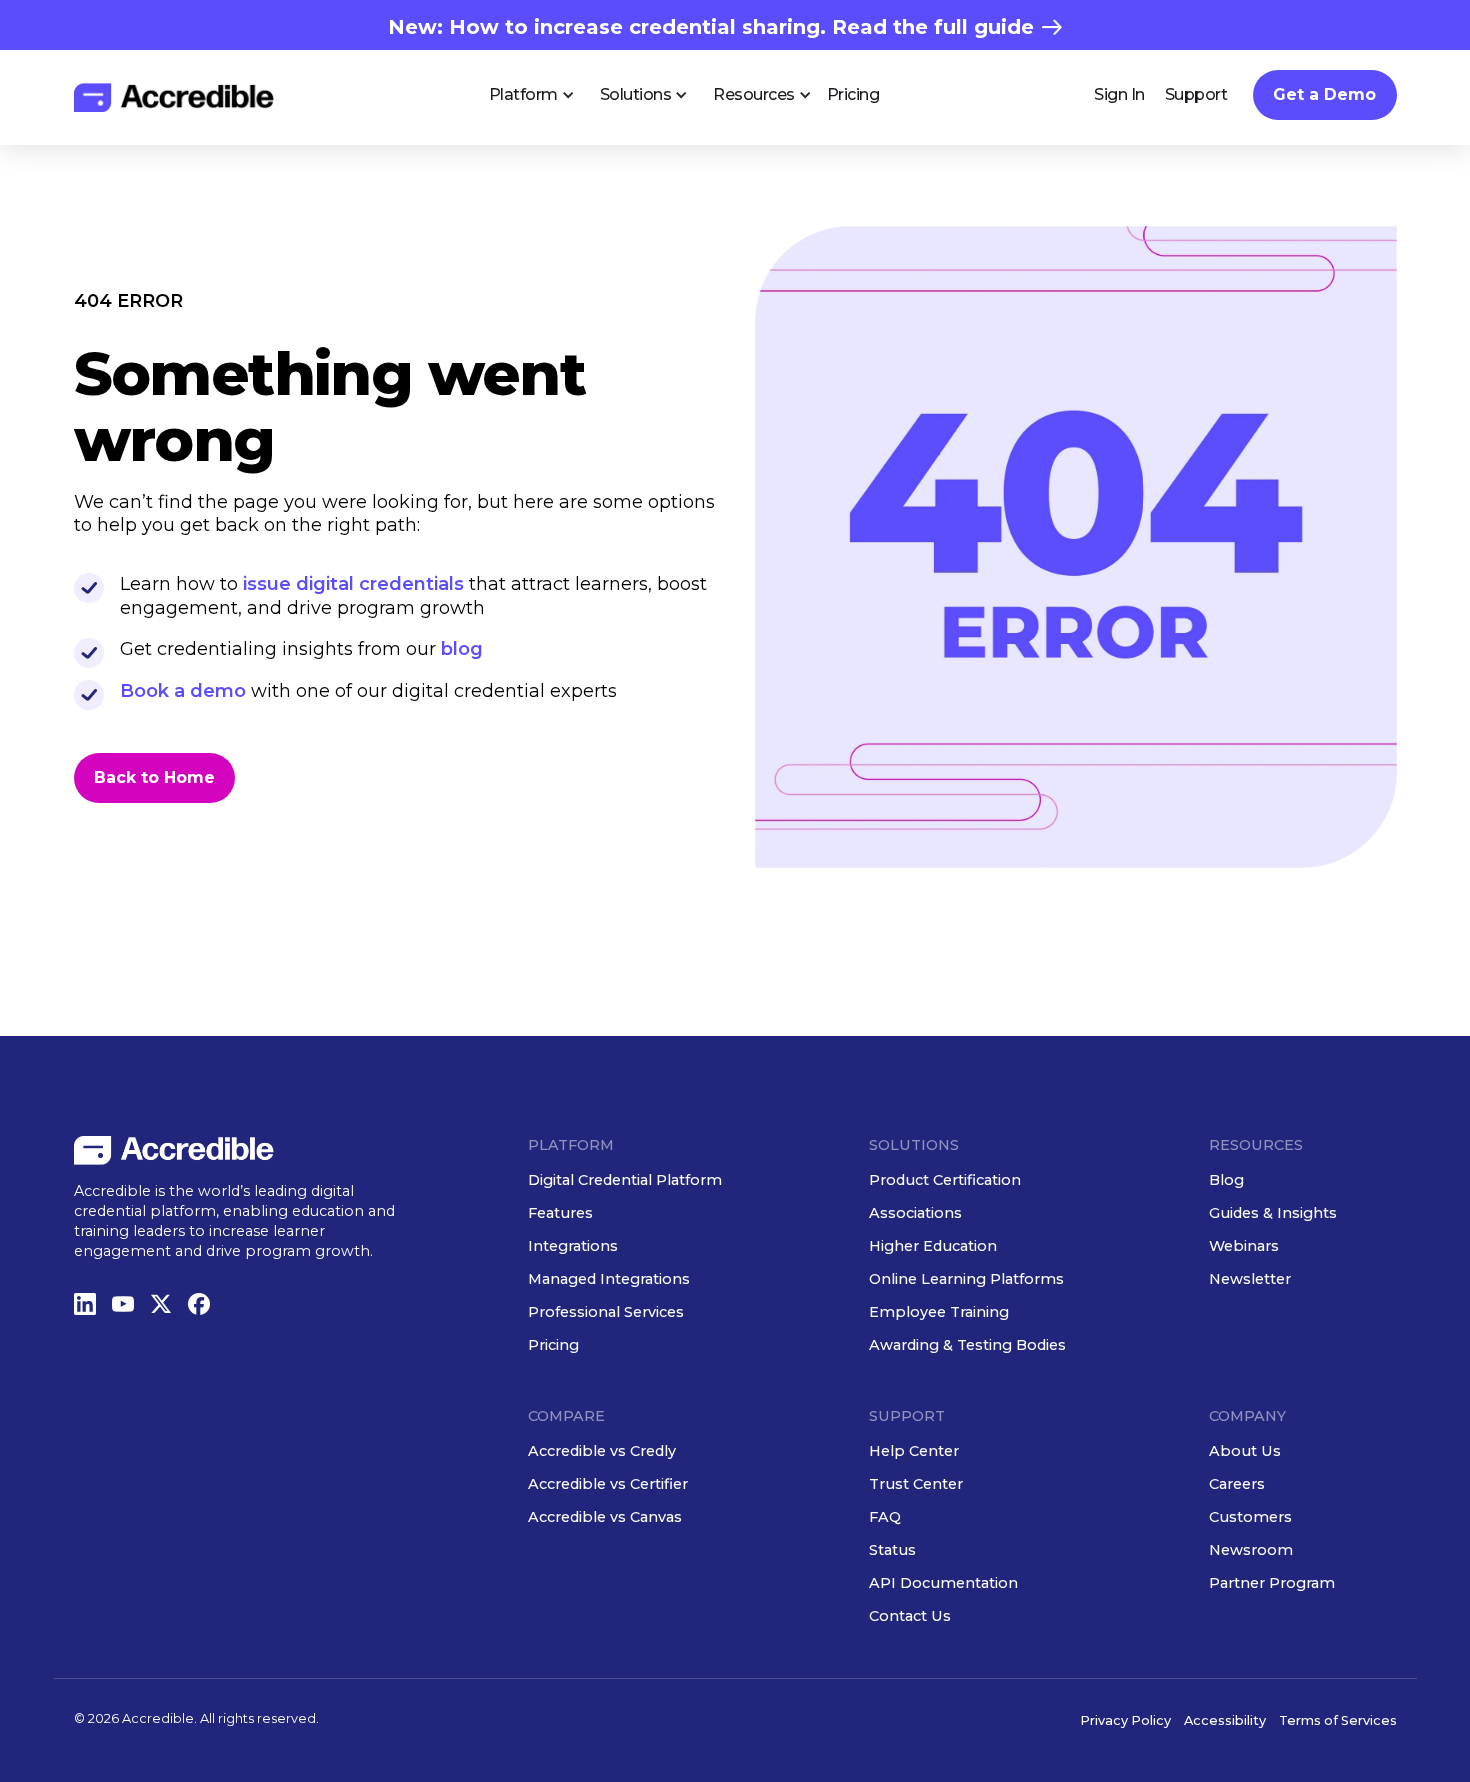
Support (1196, 94)
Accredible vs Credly (602, 1451)
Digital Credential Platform (625, 1180)
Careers (1237, 1484)
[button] (524, 95)
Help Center (914, 1451)
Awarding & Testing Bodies (967, 1345)
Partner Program (1272, 1583)
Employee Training (939, 1312)
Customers (1250, 1517)
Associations (915, 1213)
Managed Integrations (609, 1279)
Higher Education (933, 1246)
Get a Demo (1324, 94)
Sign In (1119, 94)
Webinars (1244, 1246)
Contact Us (910, 1616)
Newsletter (1250, 1279)
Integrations (573, 1246)
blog (462, 649)
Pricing (853, 94)
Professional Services (606, 1312)
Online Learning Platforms (966, 1279)
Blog (1226, 1180)
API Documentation (943, 1583)
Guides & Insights (1273, 1213)
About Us (1245, 1451)
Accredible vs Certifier (608, 1484)
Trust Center (916, 1484)
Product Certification (945, 1180)
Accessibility (1225, 1720)
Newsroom (1251, 1550)
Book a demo (183, 691)
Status (892, 1550)
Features (560, 1213)
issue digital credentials (356, 584)
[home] (174, 97)
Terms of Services (1338, 1720)
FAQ (885, 1517)
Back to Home (154, 777)
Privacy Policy (1125, 1720)
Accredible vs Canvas (605, 1517)
